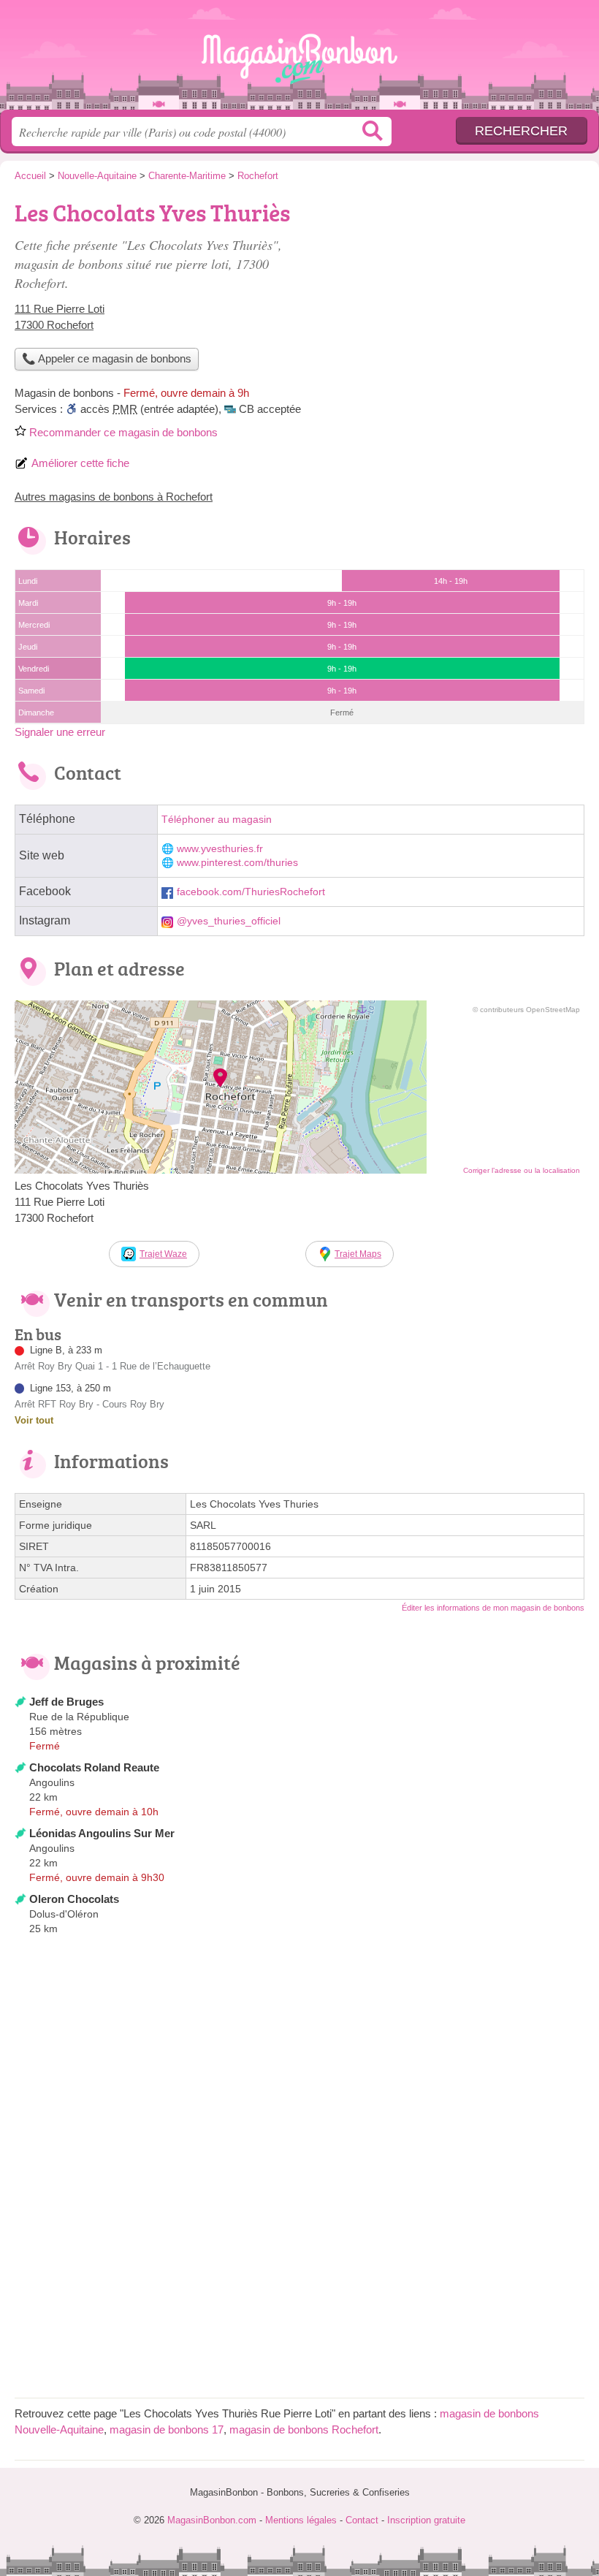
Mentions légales (301, 2520)
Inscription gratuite (426, 2520)
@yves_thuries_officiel (229, 921)
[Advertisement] (462, 297)
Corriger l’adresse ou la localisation (522, 1170)
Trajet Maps (358, 1254)
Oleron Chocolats (74, 1899)
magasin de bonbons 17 (167, 2429)
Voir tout (34, 1420)
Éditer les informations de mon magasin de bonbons (493, 1608)
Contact (362, 2520)
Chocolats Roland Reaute (94, 1767)
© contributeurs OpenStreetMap (526, 1010)
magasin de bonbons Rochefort (304, 2429)
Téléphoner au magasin (217, 820)
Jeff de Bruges (66, 1702)
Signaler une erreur (60, 732)
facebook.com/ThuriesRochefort (251, 892)
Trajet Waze (163, 1254)
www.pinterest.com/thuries (237, 863)
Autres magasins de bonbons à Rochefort (114, 497)
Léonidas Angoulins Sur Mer (102, 1833)
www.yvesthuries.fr (220, 849)
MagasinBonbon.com (299, 60)
